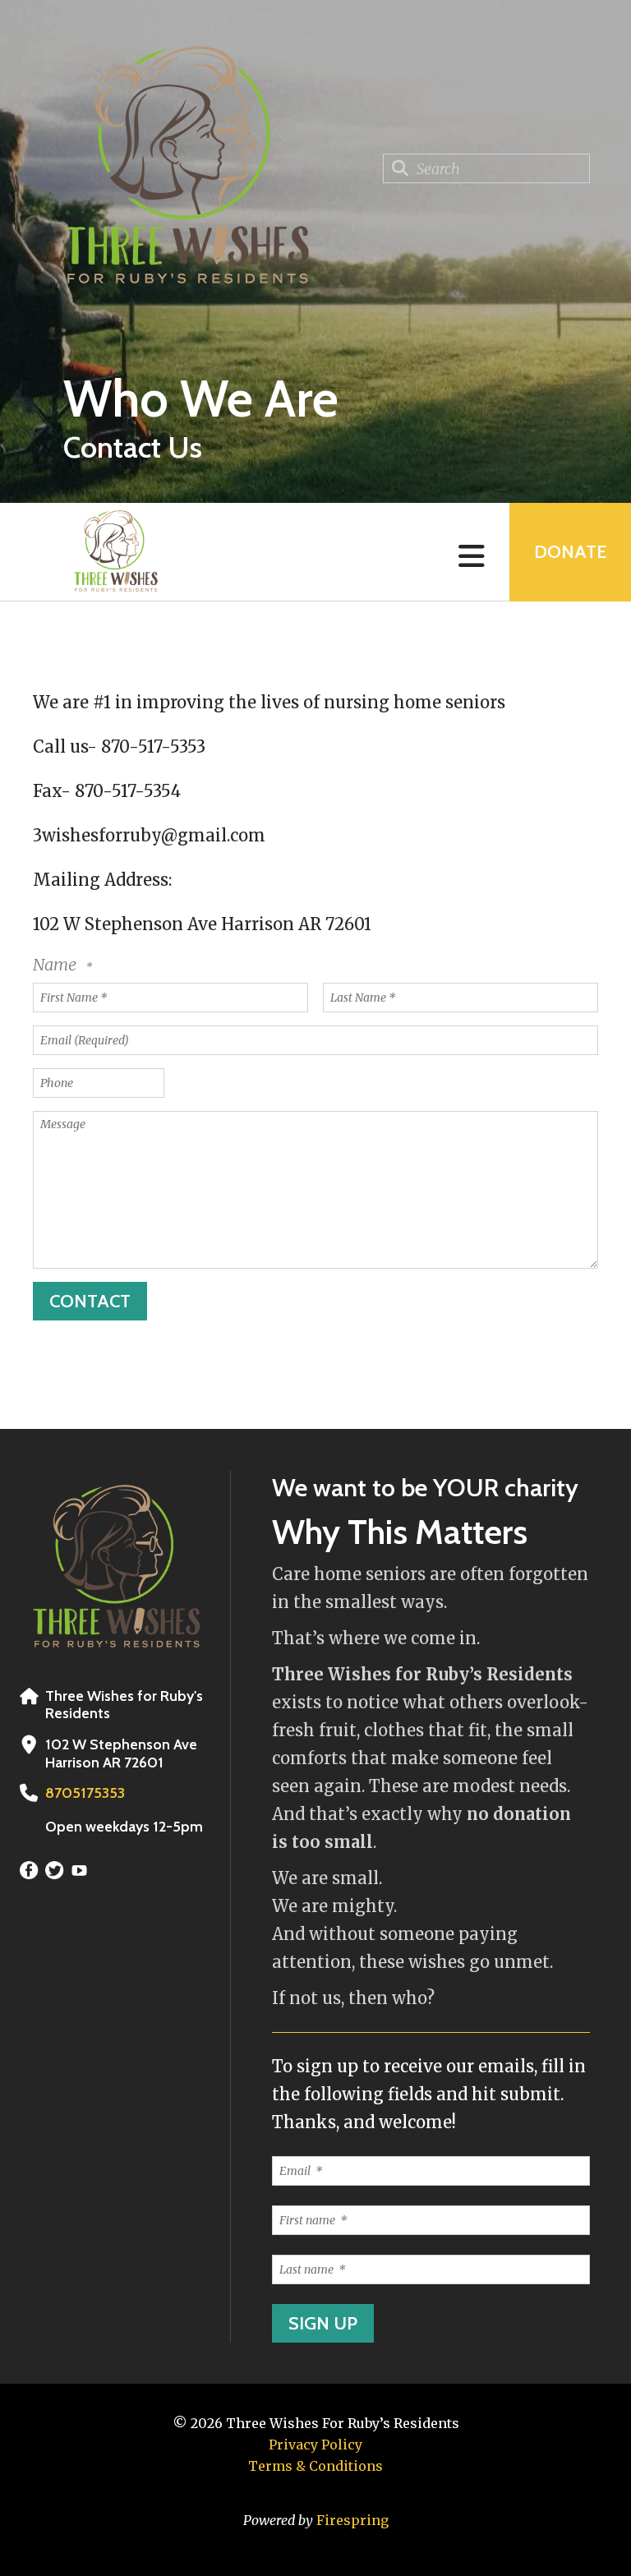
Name (56, 964)
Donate (570, 552)
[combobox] (486, 168)
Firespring (352, 2520)
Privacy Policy (315, 2445)
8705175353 (85, 1793)
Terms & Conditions (315, 2466)
